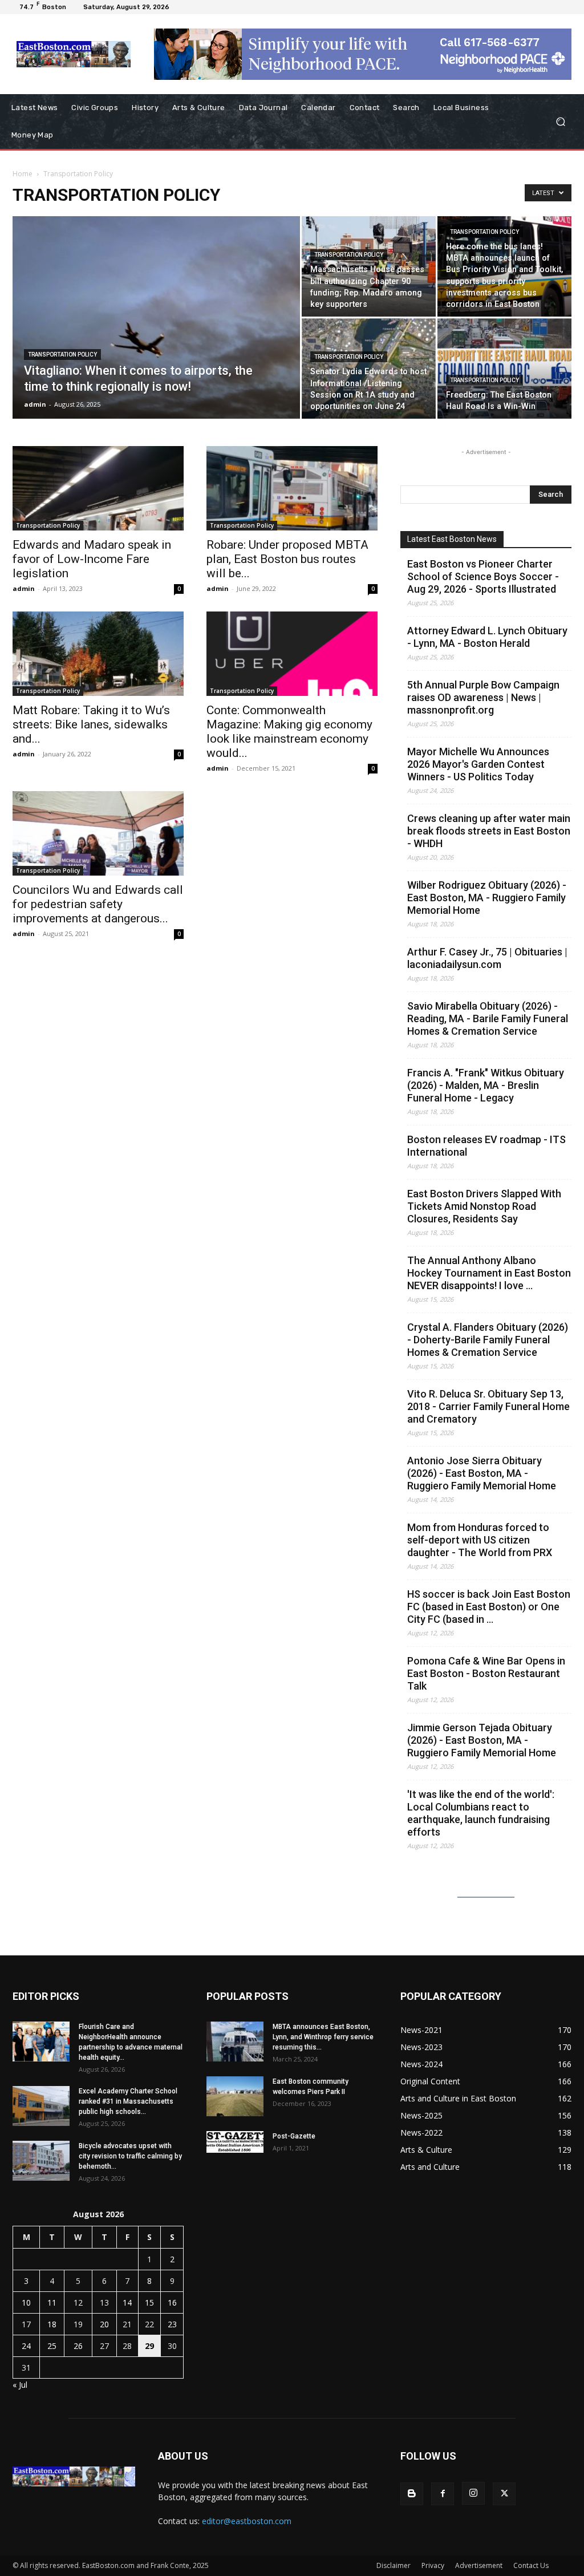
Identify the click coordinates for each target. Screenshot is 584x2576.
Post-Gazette (294, 2136)
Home (23, 174)
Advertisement (479, 2565)
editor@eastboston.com (247, 2521)
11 (52, 2302)
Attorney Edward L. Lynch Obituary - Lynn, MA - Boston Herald (487, 637)
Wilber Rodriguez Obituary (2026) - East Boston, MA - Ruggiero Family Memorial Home (487, 898)
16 (172, 2302)
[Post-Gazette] (235, 2142)
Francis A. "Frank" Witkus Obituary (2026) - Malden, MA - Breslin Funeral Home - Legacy (486, 1085)
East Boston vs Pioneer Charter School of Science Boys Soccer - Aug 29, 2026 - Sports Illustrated (483, 576)
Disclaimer (394, 2565)
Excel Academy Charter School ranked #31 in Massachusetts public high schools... (128, 2101)
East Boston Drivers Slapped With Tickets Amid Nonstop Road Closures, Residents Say (484, 1206)
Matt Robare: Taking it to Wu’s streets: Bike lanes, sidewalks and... (91, 724)
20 (104, 2324)
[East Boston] (74, 54)
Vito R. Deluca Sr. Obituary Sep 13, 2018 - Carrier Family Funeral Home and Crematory (488, 1406)
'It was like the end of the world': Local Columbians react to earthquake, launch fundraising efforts (481, 1813)
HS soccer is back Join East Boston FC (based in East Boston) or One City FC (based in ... (489, 1607)
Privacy (433, 2565)
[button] (560, 122)
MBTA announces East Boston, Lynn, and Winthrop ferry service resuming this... (323, 2037)
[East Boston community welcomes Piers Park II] (235, 2096)
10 (26, 2302)
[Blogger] (412, 2494)
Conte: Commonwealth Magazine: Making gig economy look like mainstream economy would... (289, 732)
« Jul (20, 2385)
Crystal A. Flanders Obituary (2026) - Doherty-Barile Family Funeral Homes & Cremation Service (488, 1340)
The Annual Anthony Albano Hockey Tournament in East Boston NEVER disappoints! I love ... (489, 1273)
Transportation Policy (62, 355)
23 (172, 2324)
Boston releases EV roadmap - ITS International (486, 1146)
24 (26, 2346)
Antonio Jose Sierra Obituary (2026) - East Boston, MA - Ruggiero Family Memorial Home (482, 1473)
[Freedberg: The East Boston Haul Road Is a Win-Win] (504, 368)
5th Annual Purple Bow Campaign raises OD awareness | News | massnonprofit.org (483, 697)
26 (78, 2346)
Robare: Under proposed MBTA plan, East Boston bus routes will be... (287, 559)
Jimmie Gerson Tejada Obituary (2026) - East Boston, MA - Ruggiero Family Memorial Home (482, 1740)
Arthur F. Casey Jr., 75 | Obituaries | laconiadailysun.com (487, 958)
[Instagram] (473, 2493)
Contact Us (531, 2565)
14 (127, 2302)
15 (149, 2302)
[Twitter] (504, 2494)
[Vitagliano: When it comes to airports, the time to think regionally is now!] (156, 341)
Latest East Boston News (452, 539)
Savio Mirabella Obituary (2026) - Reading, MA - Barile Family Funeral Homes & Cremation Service (488, 1018)
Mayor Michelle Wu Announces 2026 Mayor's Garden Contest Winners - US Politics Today (478, 764)
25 (52, 2346)
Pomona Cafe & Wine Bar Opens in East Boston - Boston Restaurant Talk (486, 1673)
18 (52, 2324)
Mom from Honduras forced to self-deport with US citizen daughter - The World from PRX (480, 1540)
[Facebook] (443, 2494)
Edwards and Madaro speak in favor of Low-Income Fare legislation (92, 559)
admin (35, 404)
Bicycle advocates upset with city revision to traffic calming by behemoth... (130, 2156)
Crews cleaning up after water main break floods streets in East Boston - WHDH (489, 831)
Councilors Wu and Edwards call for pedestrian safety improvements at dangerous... (98, 904)
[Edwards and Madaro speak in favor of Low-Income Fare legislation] (98, 488)
